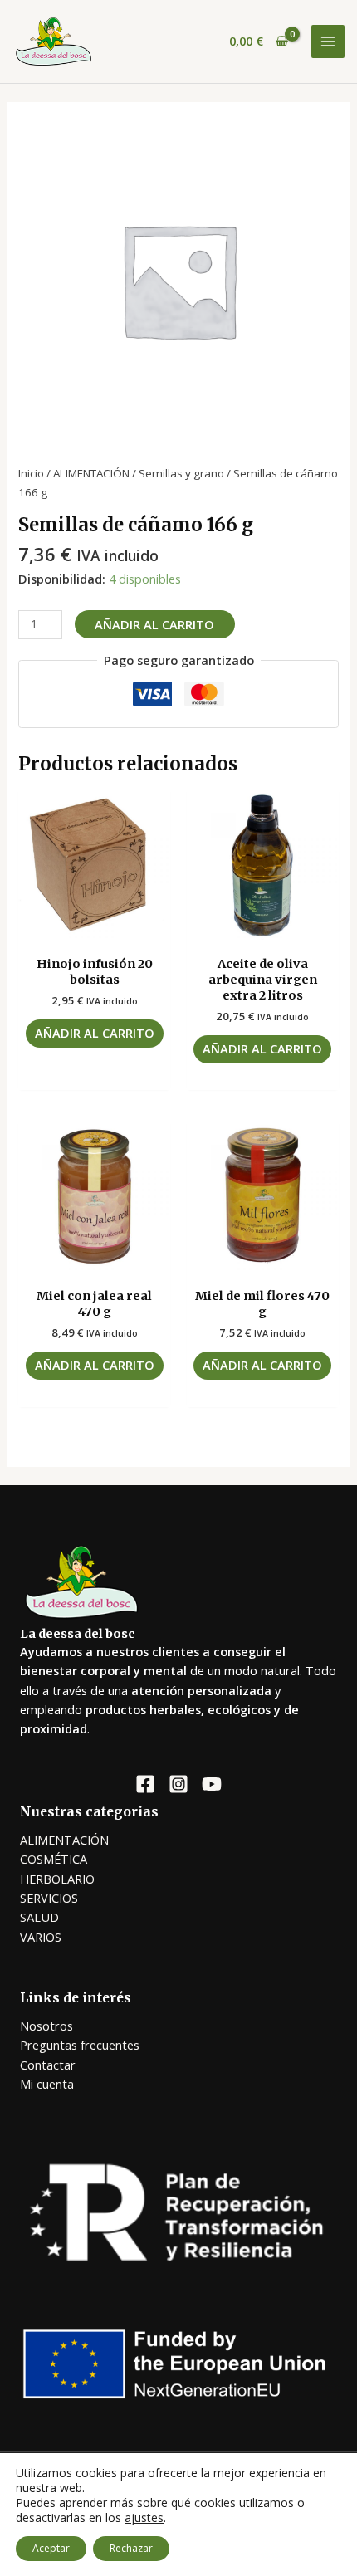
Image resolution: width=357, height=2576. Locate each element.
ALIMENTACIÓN (91, 473)
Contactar (48, 2065)
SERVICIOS (49, 1898)
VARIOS (41, 1937)
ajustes (144, 2518)
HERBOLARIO (57, 1879)
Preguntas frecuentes (80, 2045)
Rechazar (131, 2548)
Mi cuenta (47, 2084)
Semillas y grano (181, 473)
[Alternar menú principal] (328, 42)
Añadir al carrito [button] (95, 1033)
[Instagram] (178, 1784)
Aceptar (51, 2548)
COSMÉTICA (54, 1859)
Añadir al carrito (154, 624)
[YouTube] (212, 1784)
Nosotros (46, 2026)
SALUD (39, 1917)
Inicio (31, 473)
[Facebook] (145, 1784)
